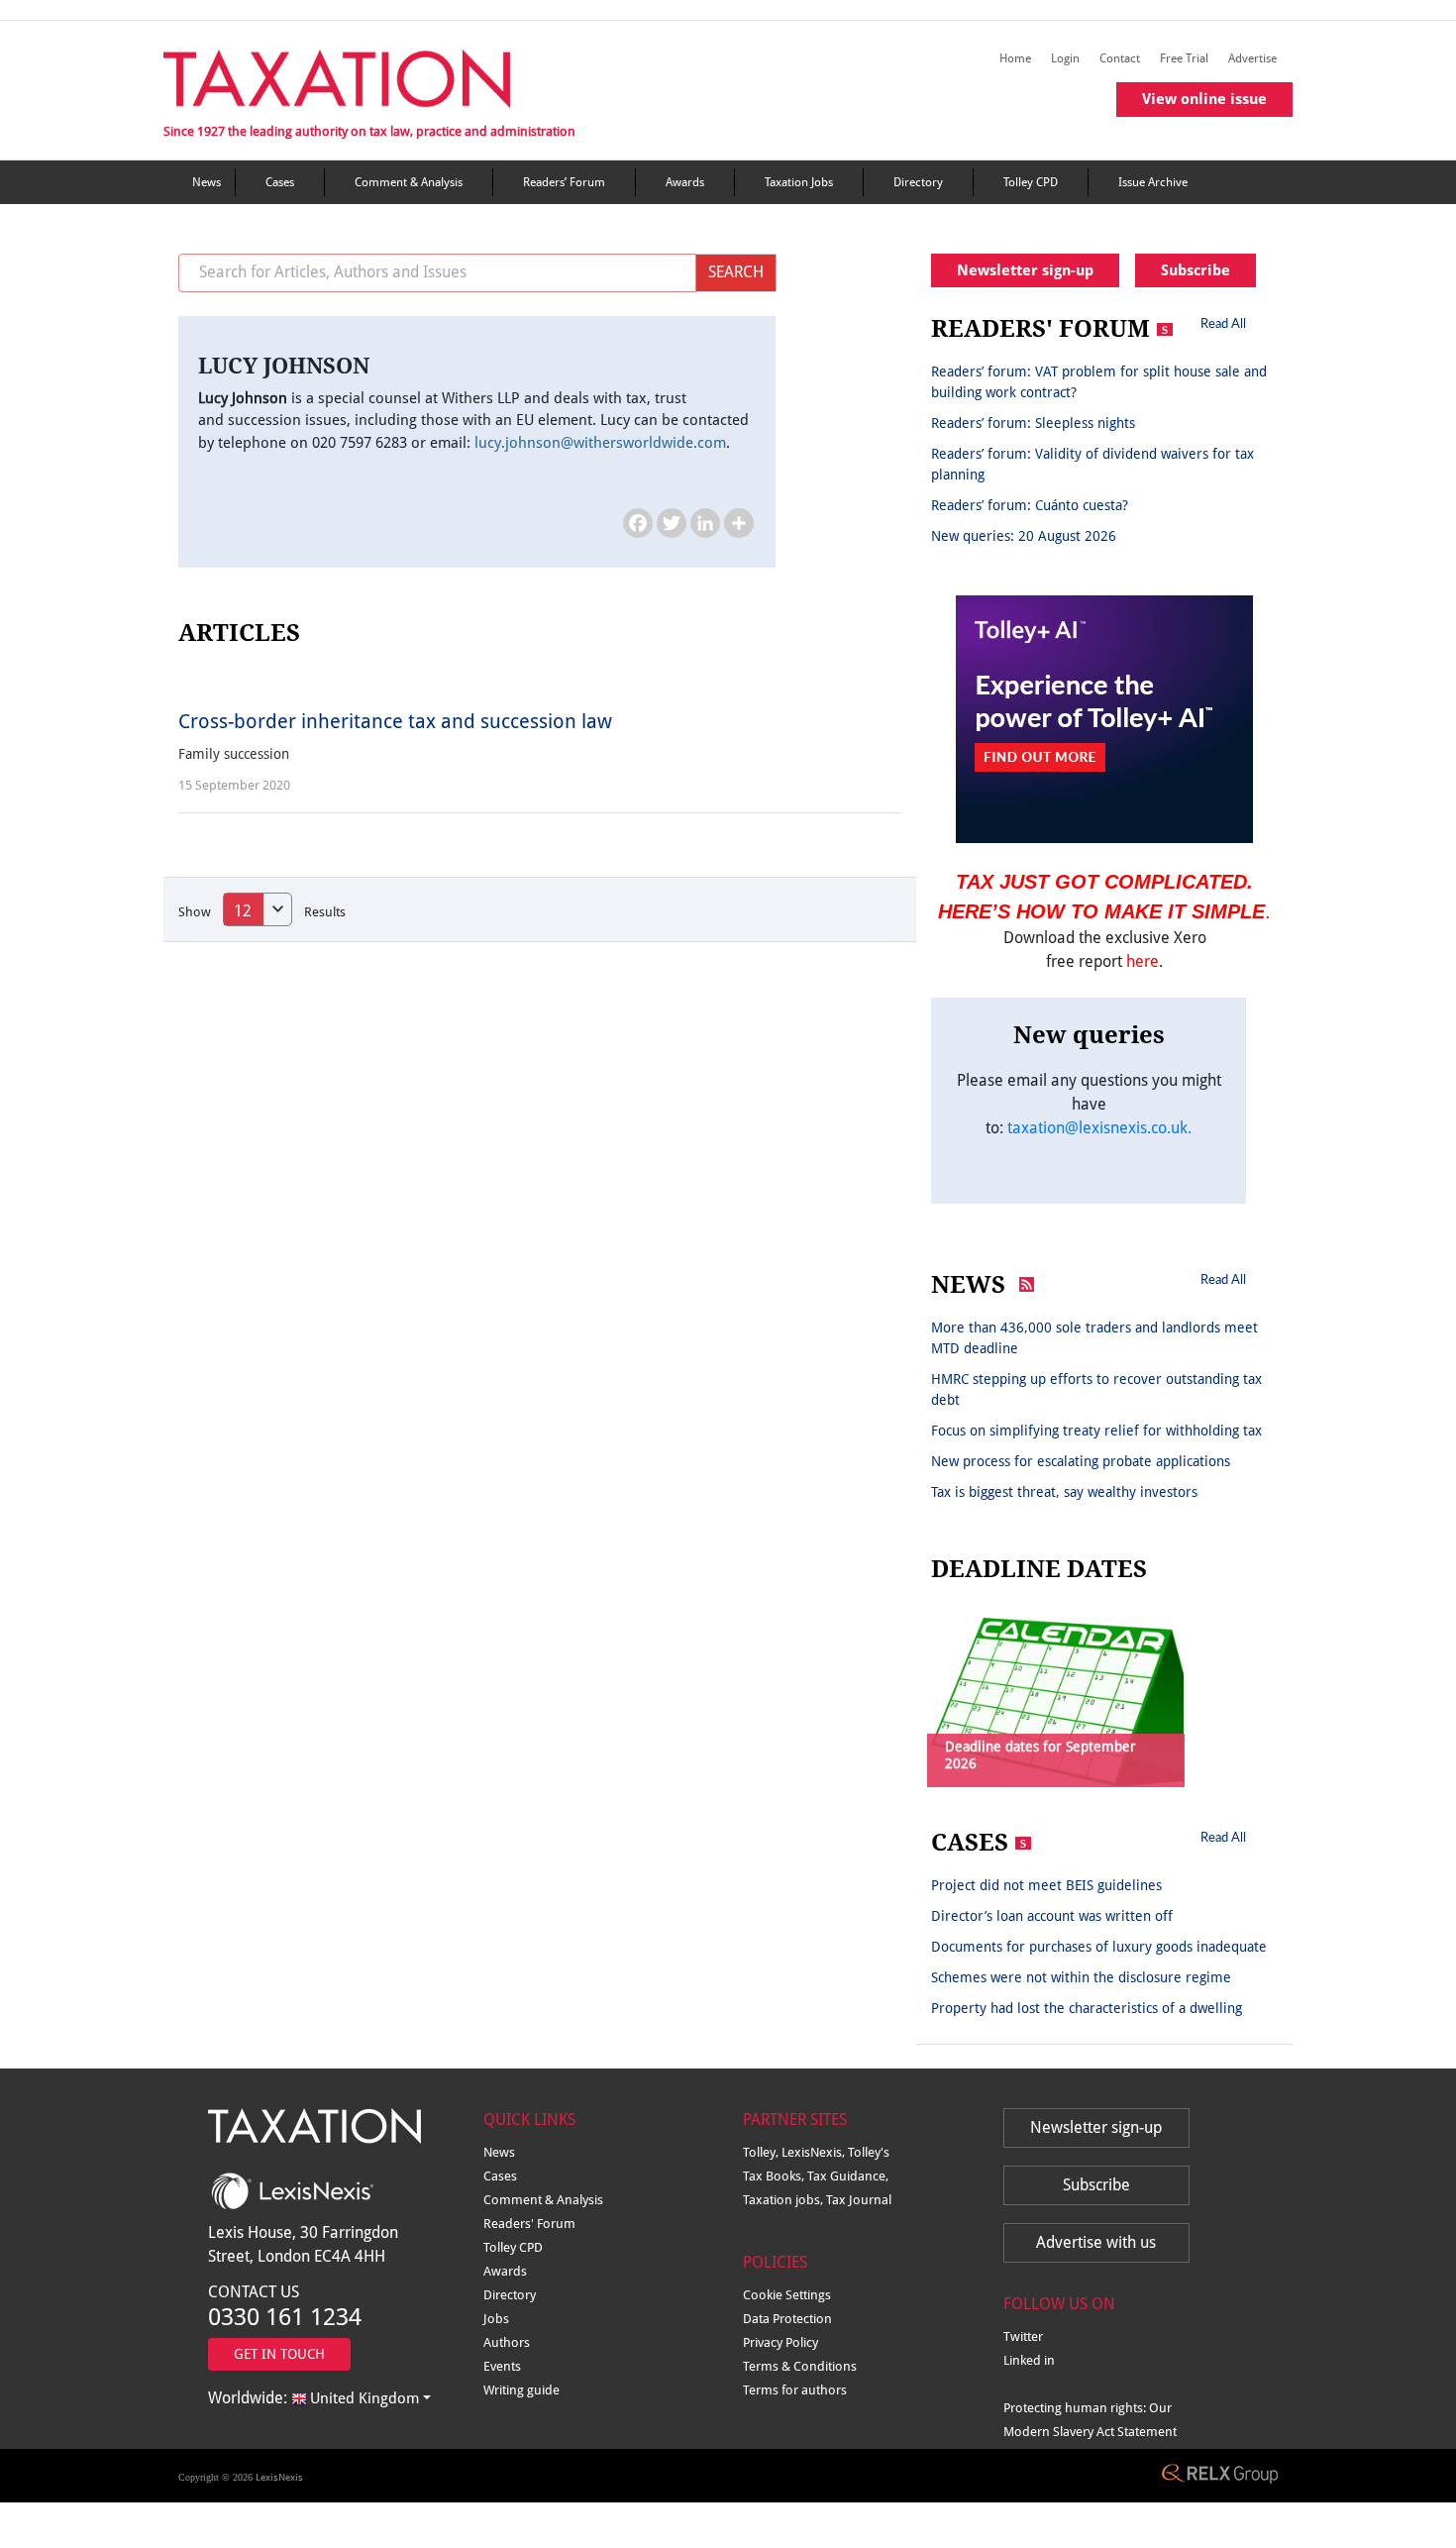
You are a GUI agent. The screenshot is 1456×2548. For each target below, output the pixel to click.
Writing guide (521, 2390)
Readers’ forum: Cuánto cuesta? (1030, 505)
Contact (1120, 58)
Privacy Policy (780, 2342)
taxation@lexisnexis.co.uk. (1099, 1128)
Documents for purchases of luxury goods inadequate (1099, 1947)
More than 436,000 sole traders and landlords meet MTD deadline (1094, 1338)
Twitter (1023, 2336)
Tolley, (762, 2152)
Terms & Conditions (800, 2366)
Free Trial (1184, 58)
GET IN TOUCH (279, 2354)
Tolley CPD (1031, 182)
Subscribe (1196, 270)
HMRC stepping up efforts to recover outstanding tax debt (1096, 1389)
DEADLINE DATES (1039, 1569)
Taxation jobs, (784, 2200)
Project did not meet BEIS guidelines (1046, 1885)
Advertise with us (1096, 2242)
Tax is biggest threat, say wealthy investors (1064, 1492)
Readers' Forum (529, 2224)
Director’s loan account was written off (1052, 1916)
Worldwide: (313, 2398)
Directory (918, 182)
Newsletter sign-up (1025, 270)
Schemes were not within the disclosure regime (1081, 1977)
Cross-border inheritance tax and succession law (395, 721)
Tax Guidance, (848, 2176)
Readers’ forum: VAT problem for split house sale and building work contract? (1099, 382)
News (207, 182)
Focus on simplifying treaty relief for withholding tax (1096, 1431)
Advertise (1252, 58)
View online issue (1204, 99)
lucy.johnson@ (600, 443)
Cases (280, 182)
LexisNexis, (815, 2152)
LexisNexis (279, 2477)
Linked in (1029, 2360)
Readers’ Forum (564, 182)
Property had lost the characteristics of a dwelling (1087, 2008)
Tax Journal (859, 2200)
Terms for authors (795, 2390)
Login (1065, 58)
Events (502, 2366)
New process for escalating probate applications (1081, 1461)
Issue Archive (1153, 182)
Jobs (496, 2319)
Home (1015, 58)
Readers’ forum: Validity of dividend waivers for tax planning (1092, 464)
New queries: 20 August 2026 (1024, 536)
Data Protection (787, 2319)
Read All (1223, 323)
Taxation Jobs (799, 182)
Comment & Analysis (409, 182)
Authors (507, 2342)
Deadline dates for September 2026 (1040, 1755)
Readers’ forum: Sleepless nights (1033, 423)
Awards (685, 182)
